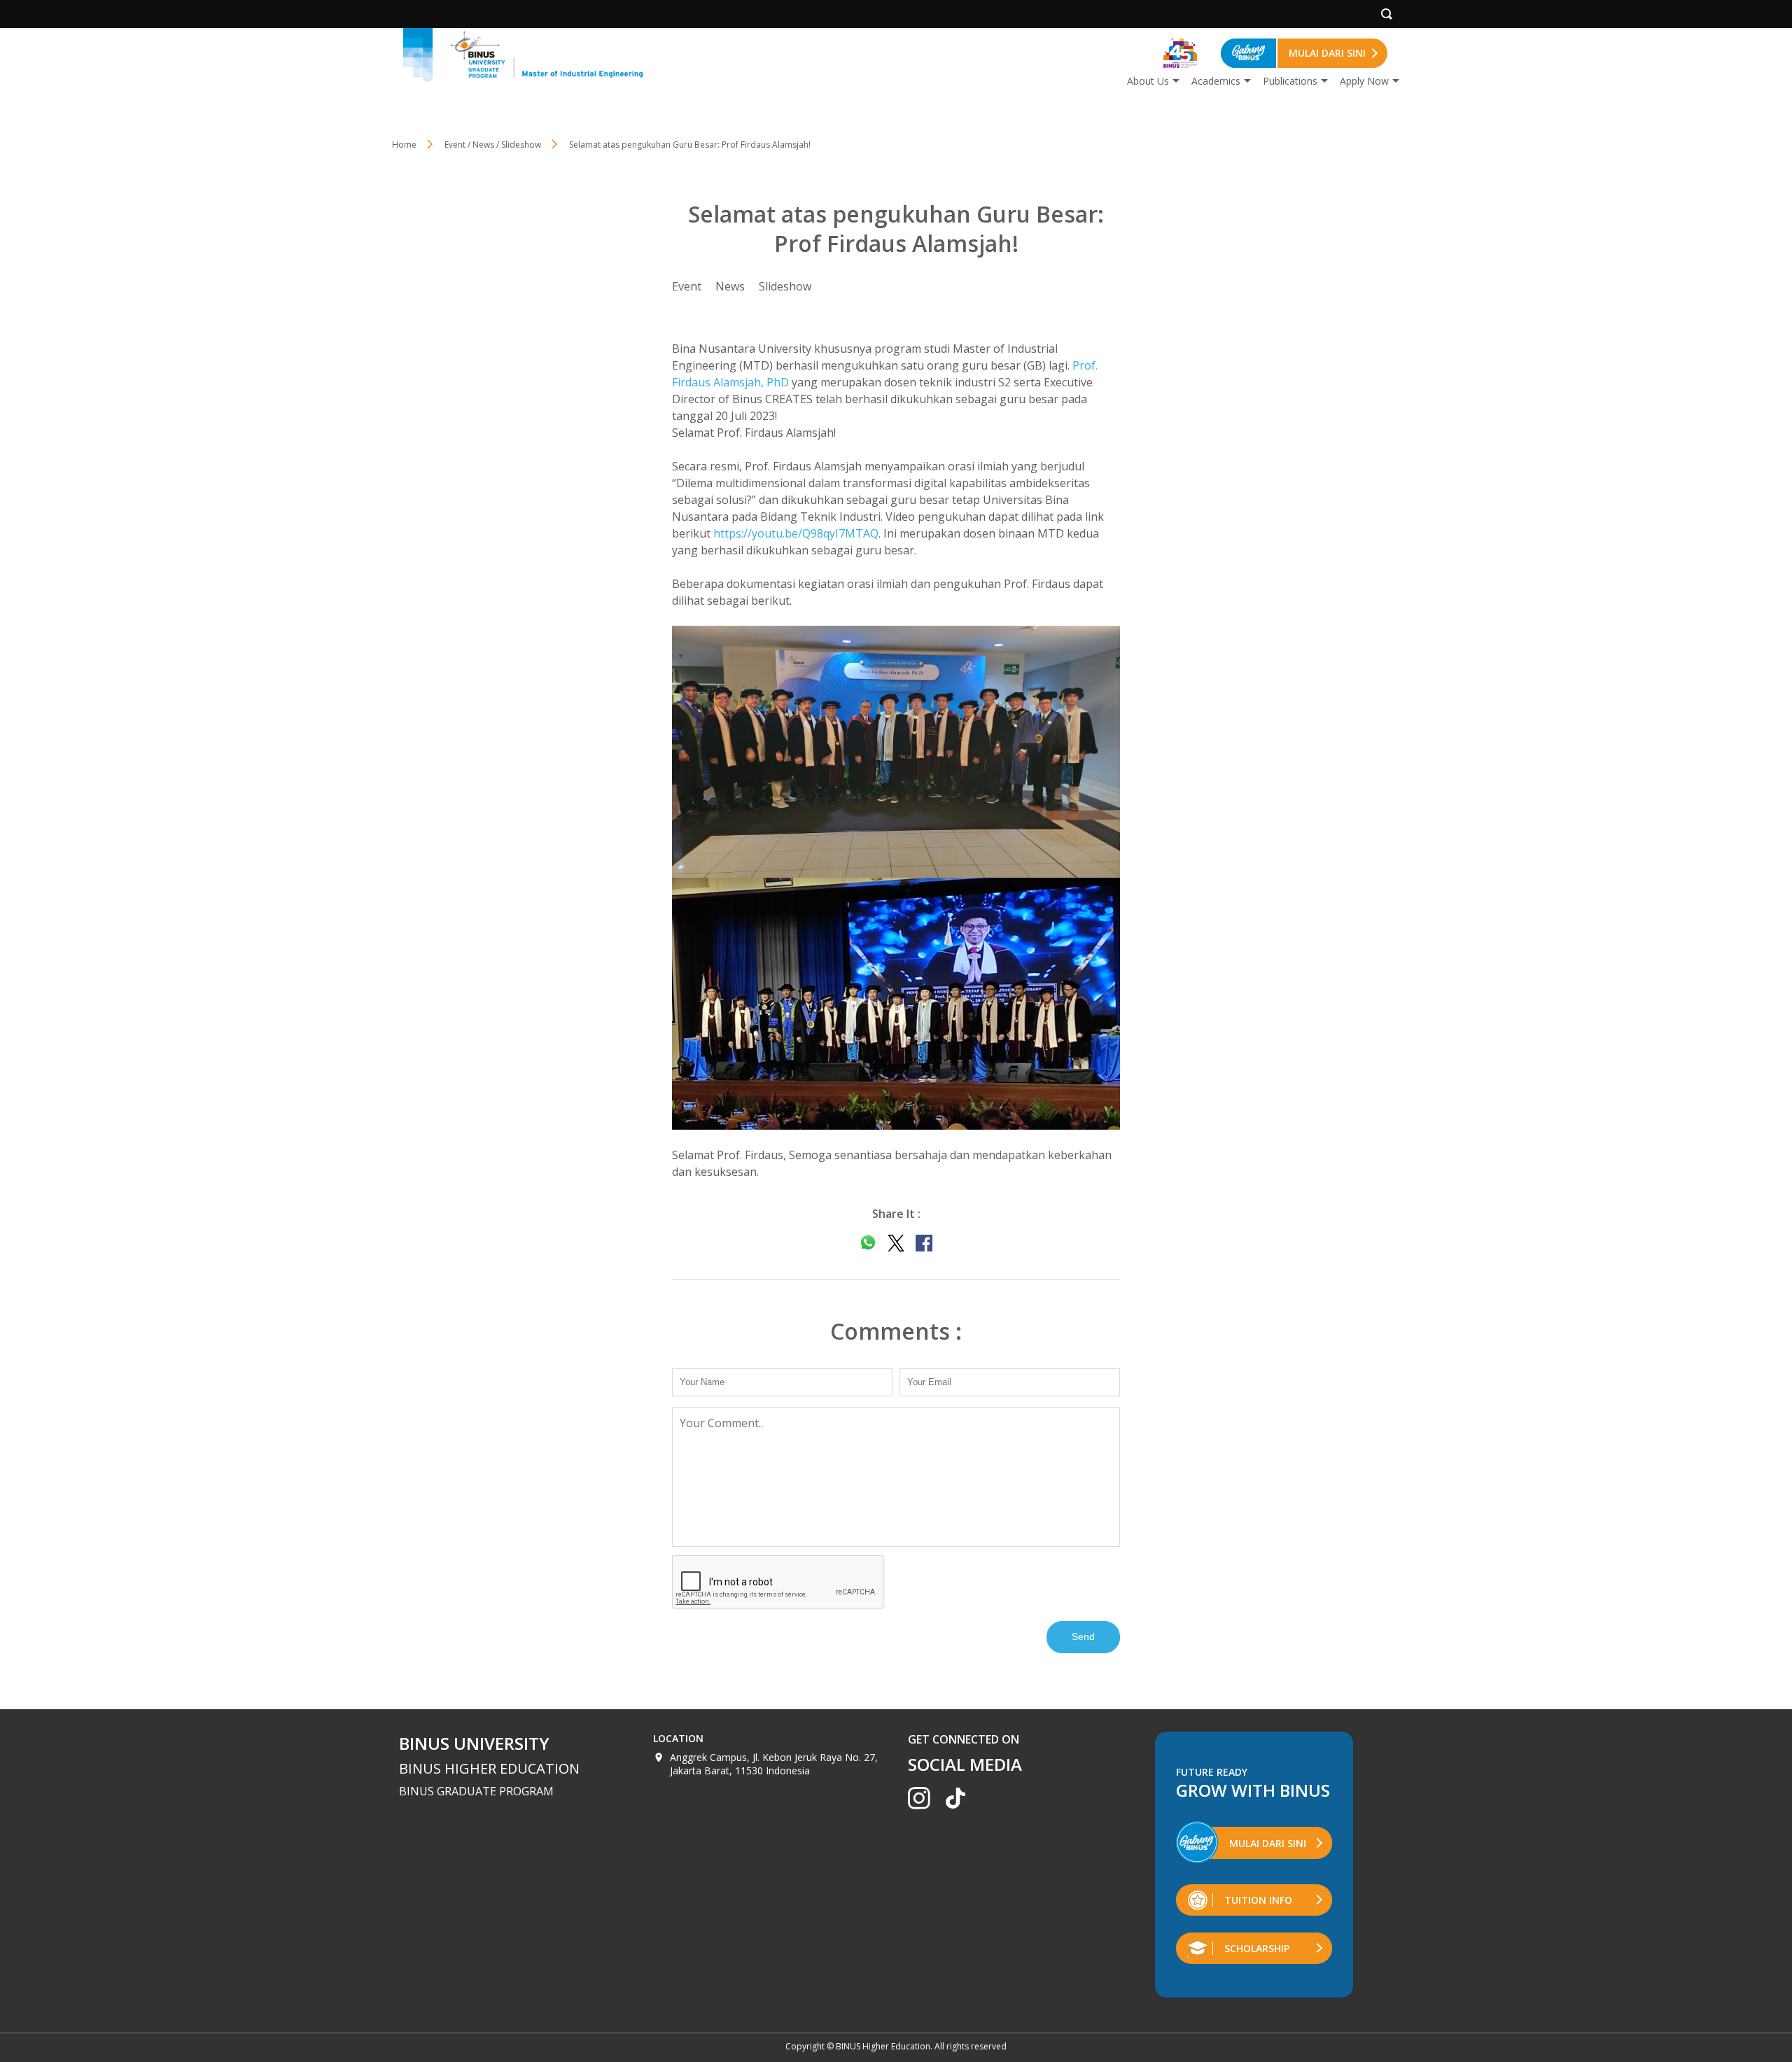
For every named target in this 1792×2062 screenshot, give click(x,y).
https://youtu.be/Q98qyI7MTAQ (796, 533)
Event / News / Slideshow (493, 145)
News (730, 286)
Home (404, 145)
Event (687, 286)
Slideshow (785, 286)
